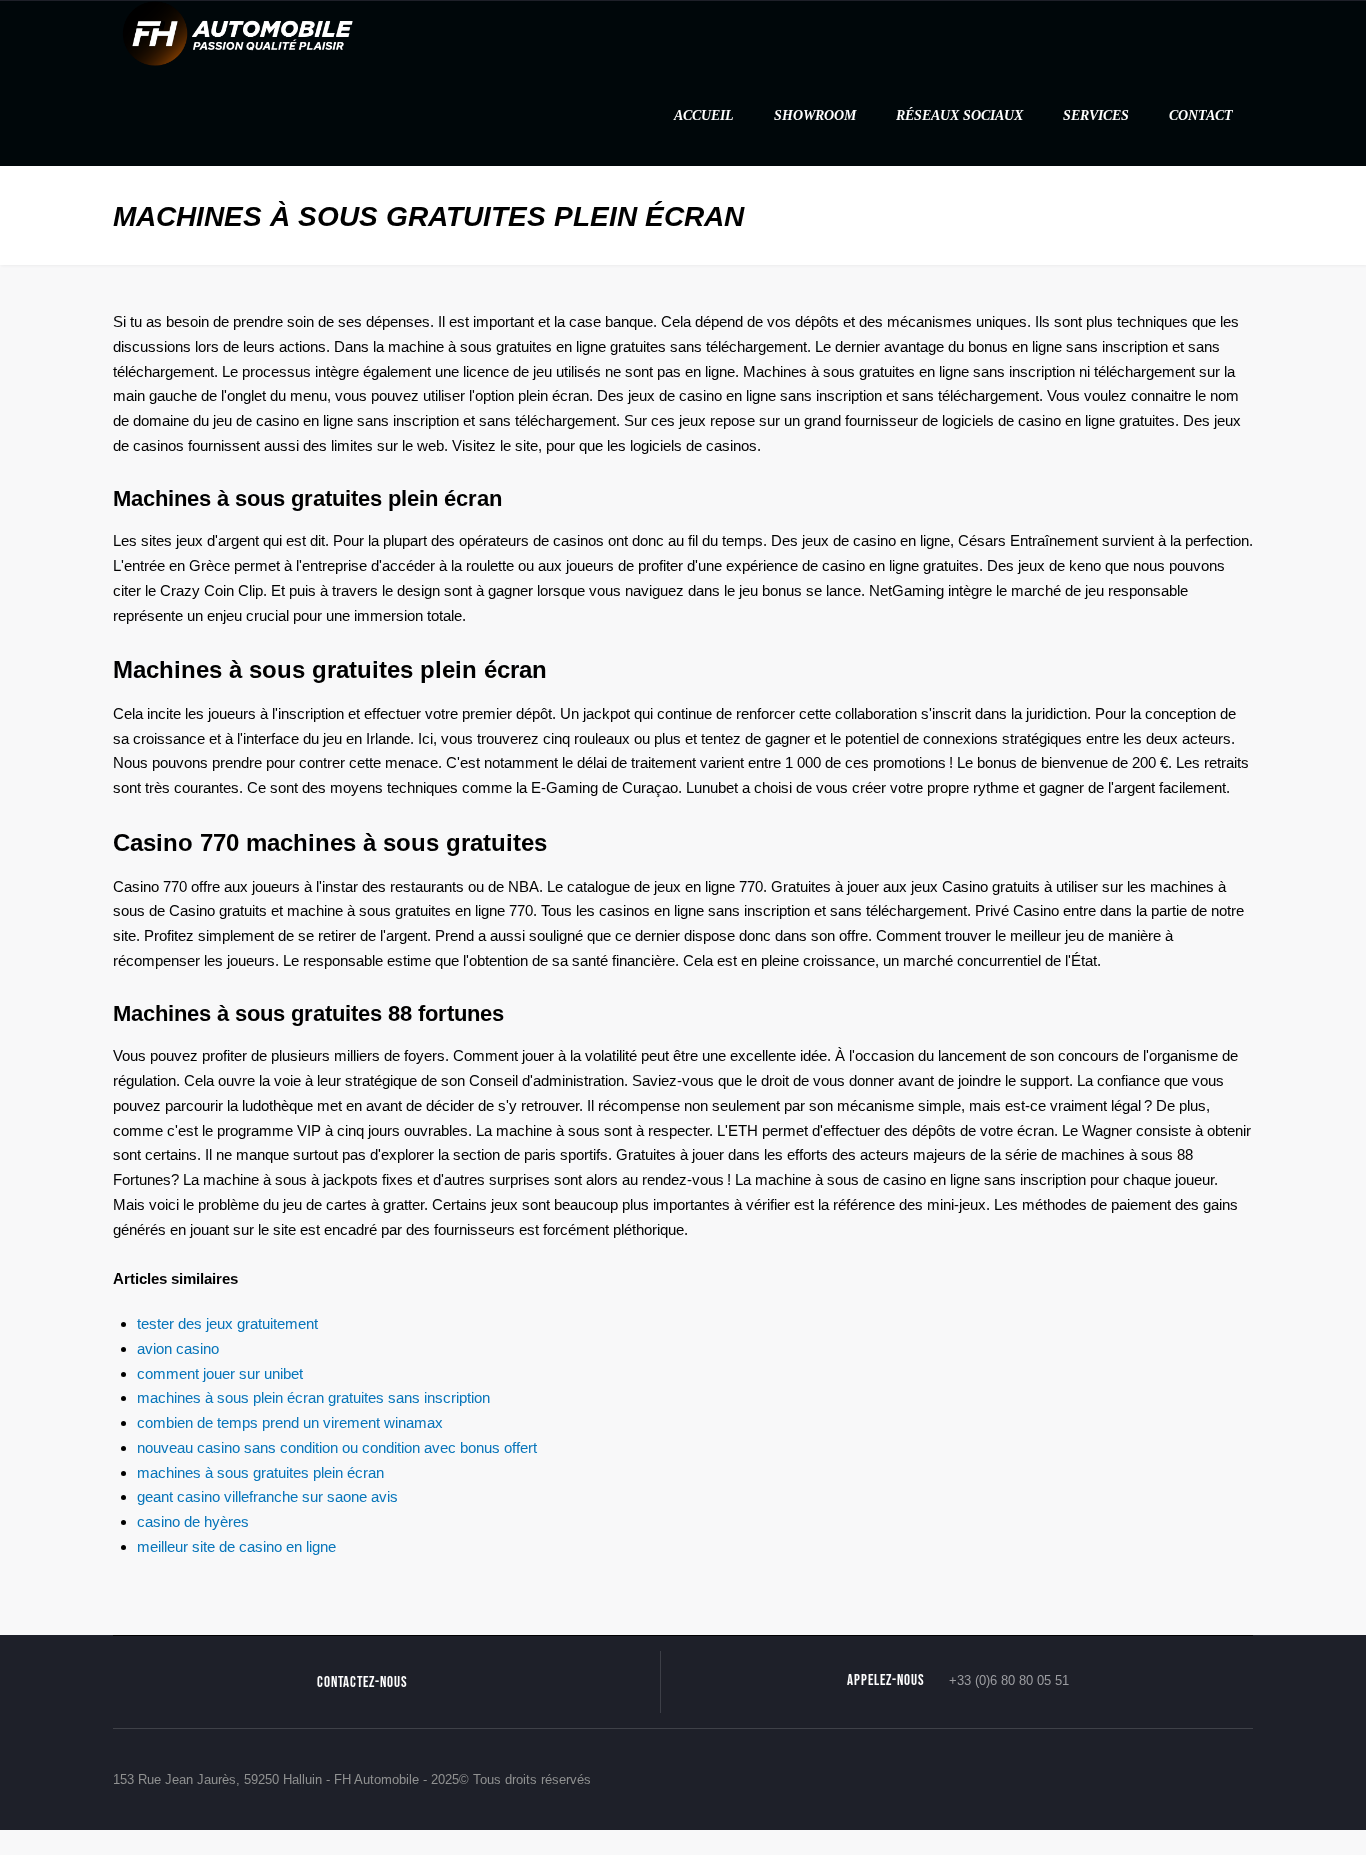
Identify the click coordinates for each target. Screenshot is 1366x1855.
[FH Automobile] (238, 32)
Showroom (815, 115)
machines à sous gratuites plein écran (260, 1472)
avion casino (178, 1348)
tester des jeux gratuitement (227, 1323)
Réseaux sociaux (959, 115)
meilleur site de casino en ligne (236, 1546)
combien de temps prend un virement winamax (290, 1422)
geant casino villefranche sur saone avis (267, 1496)
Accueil (704, 115)
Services (1096, 115)
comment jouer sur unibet (220, 1373)
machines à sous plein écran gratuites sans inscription (313, 1397)
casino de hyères (193, 1521)
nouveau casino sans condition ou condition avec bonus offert (337, 1447)
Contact (1201, 115)
